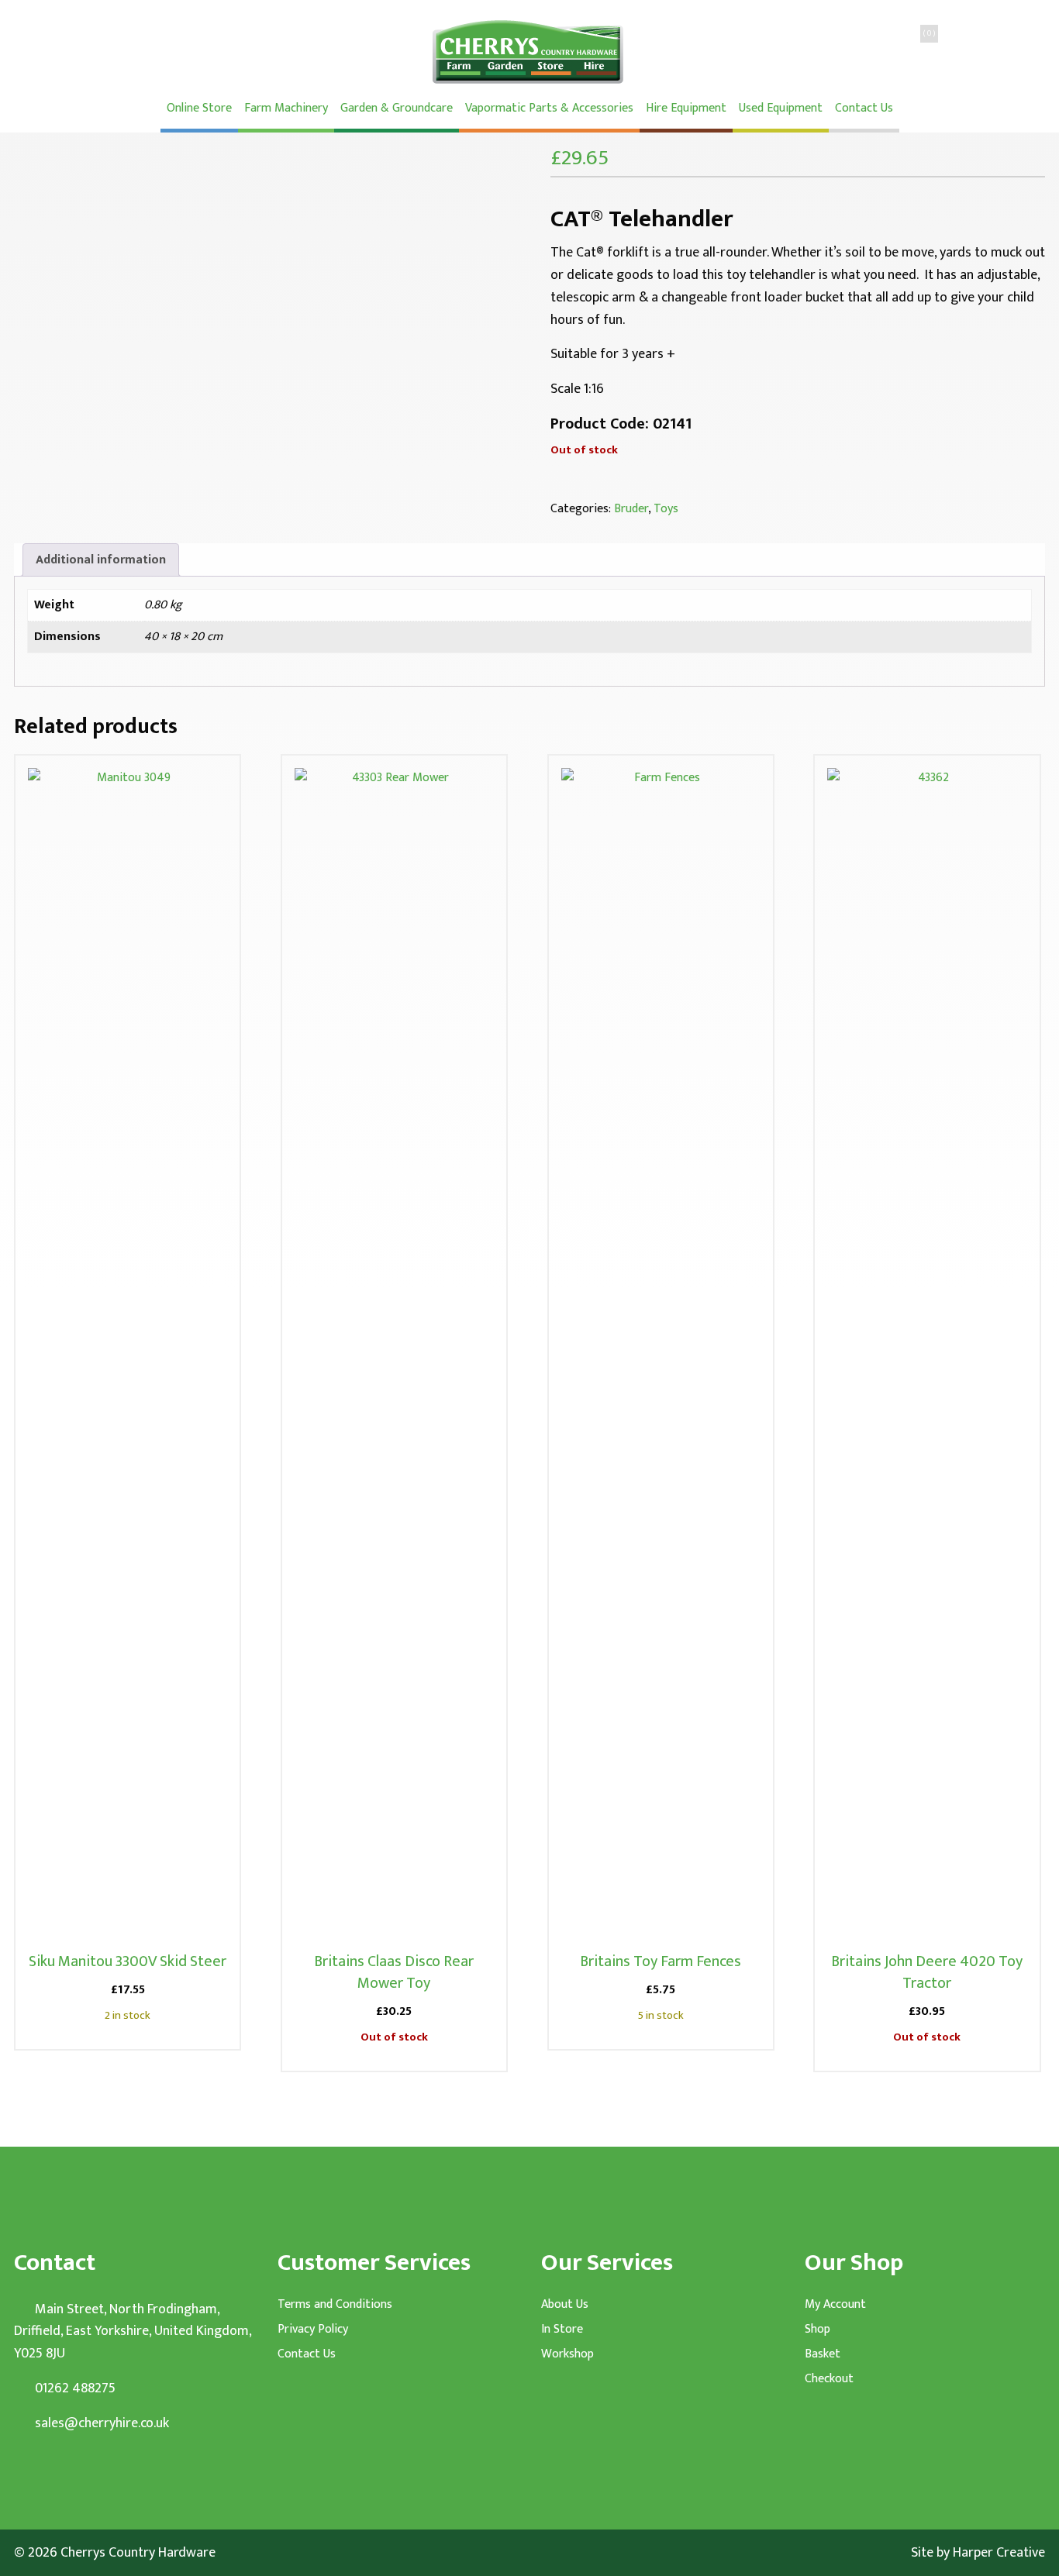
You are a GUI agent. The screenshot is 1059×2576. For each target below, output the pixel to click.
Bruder (631, 509)
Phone (85, 50)
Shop (818, 2330)
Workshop (567, 2354)
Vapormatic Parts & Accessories (549, 108)
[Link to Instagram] (72, 2471)
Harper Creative (999, 2553)
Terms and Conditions (335, 2305)
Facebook (147, 50)
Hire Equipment (686, 108)
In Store (562, 2330)
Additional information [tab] (101, 560)
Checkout (829, 2379)
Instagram (209, 50)
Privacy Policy (313, 2330)
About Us (565, 2305)
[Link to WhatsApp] (15, 2471)
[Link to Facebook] (44, 2471)
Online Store (199, 108)
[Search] (848, 50)
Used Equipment (781, 108)
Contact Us (864, 108)
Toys (666, 509)
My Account (835, 2305)
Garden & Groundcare (397, 108)
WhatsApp (271, 50)
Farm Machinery (286, 108)
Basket (823, 2354)
